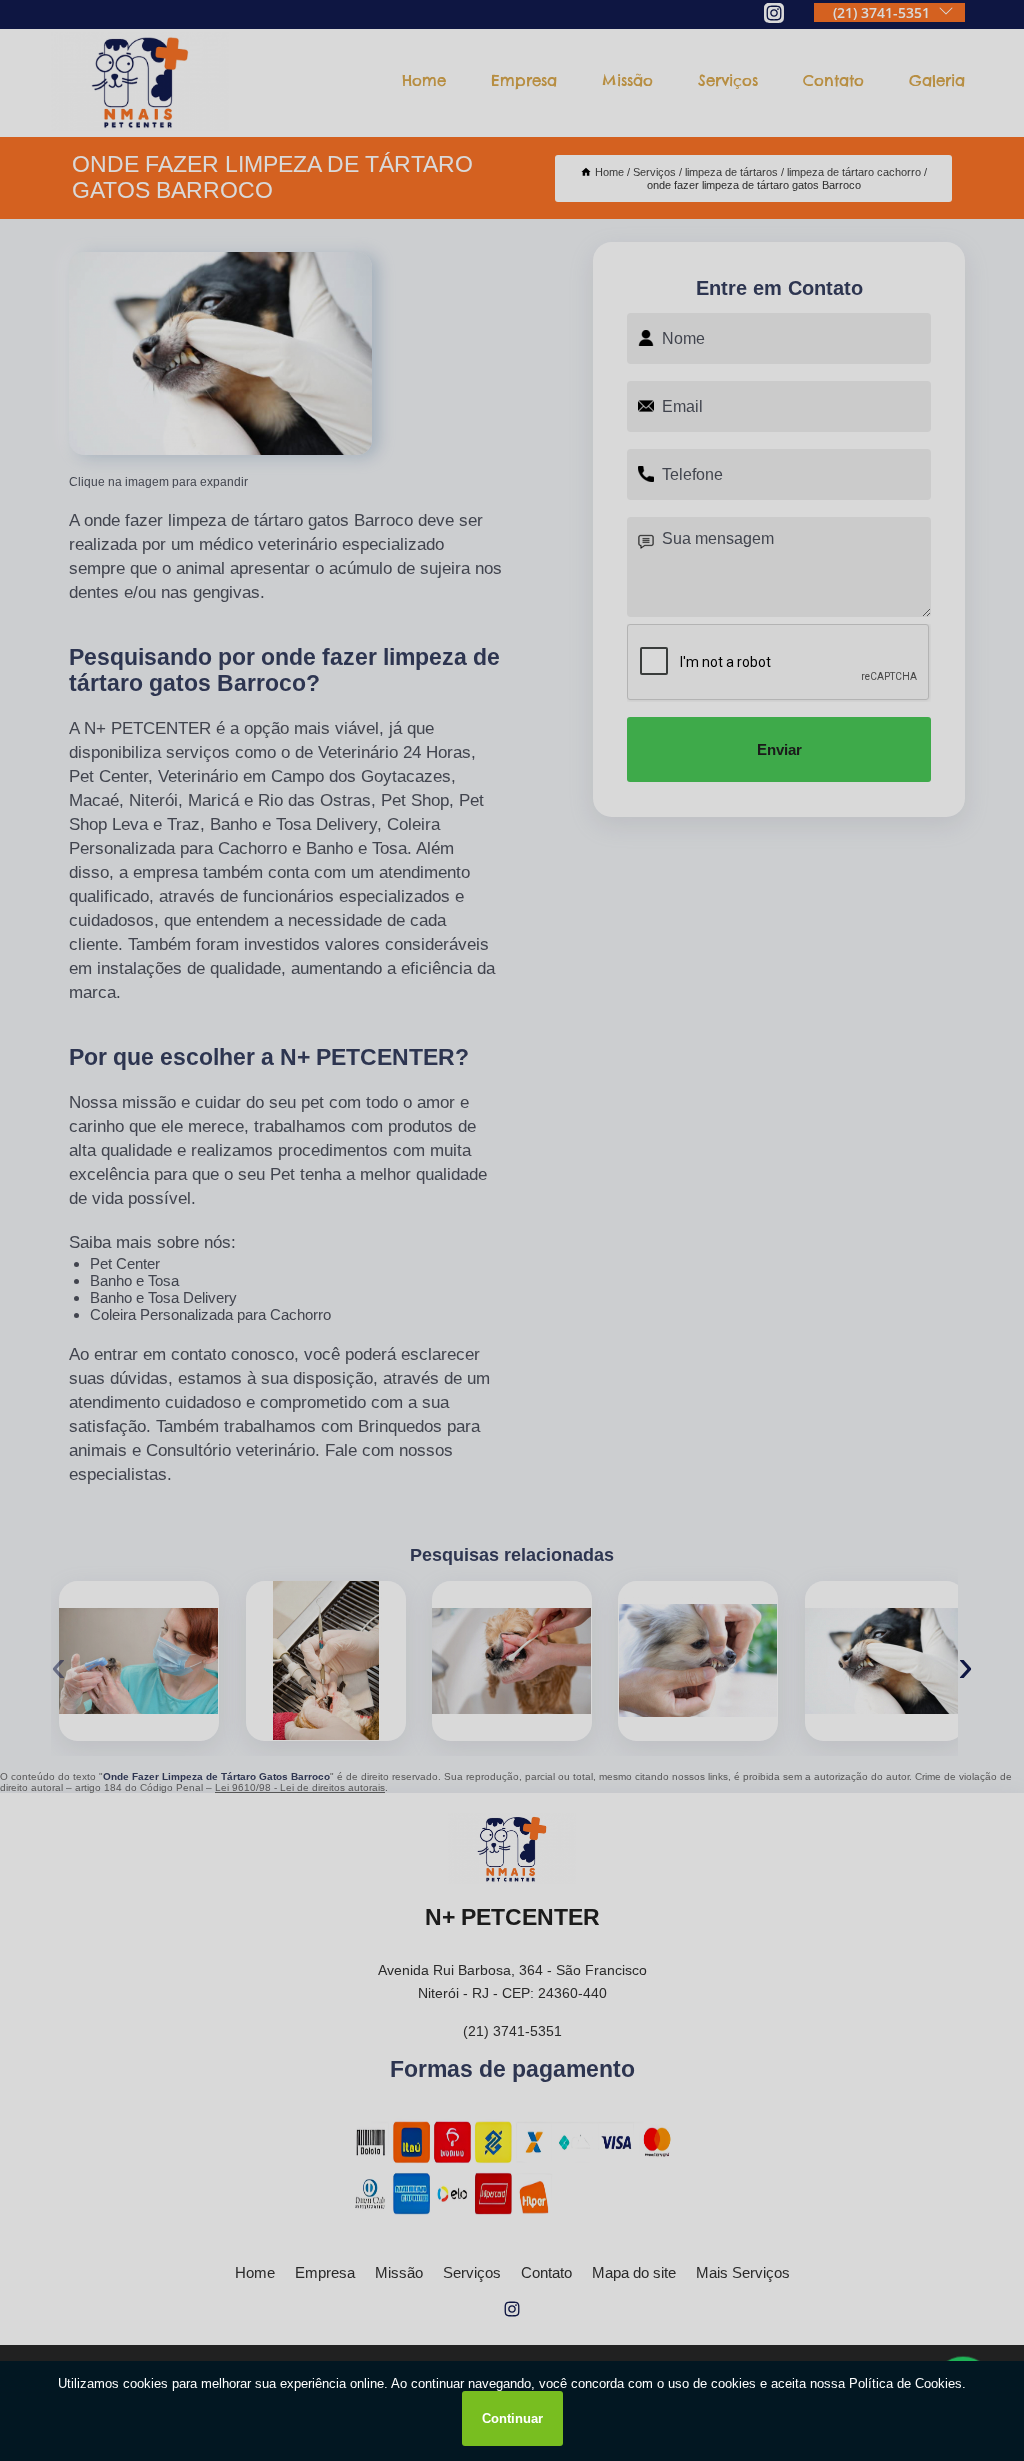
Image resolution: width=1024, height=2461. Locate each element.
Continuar (512, 2418)
